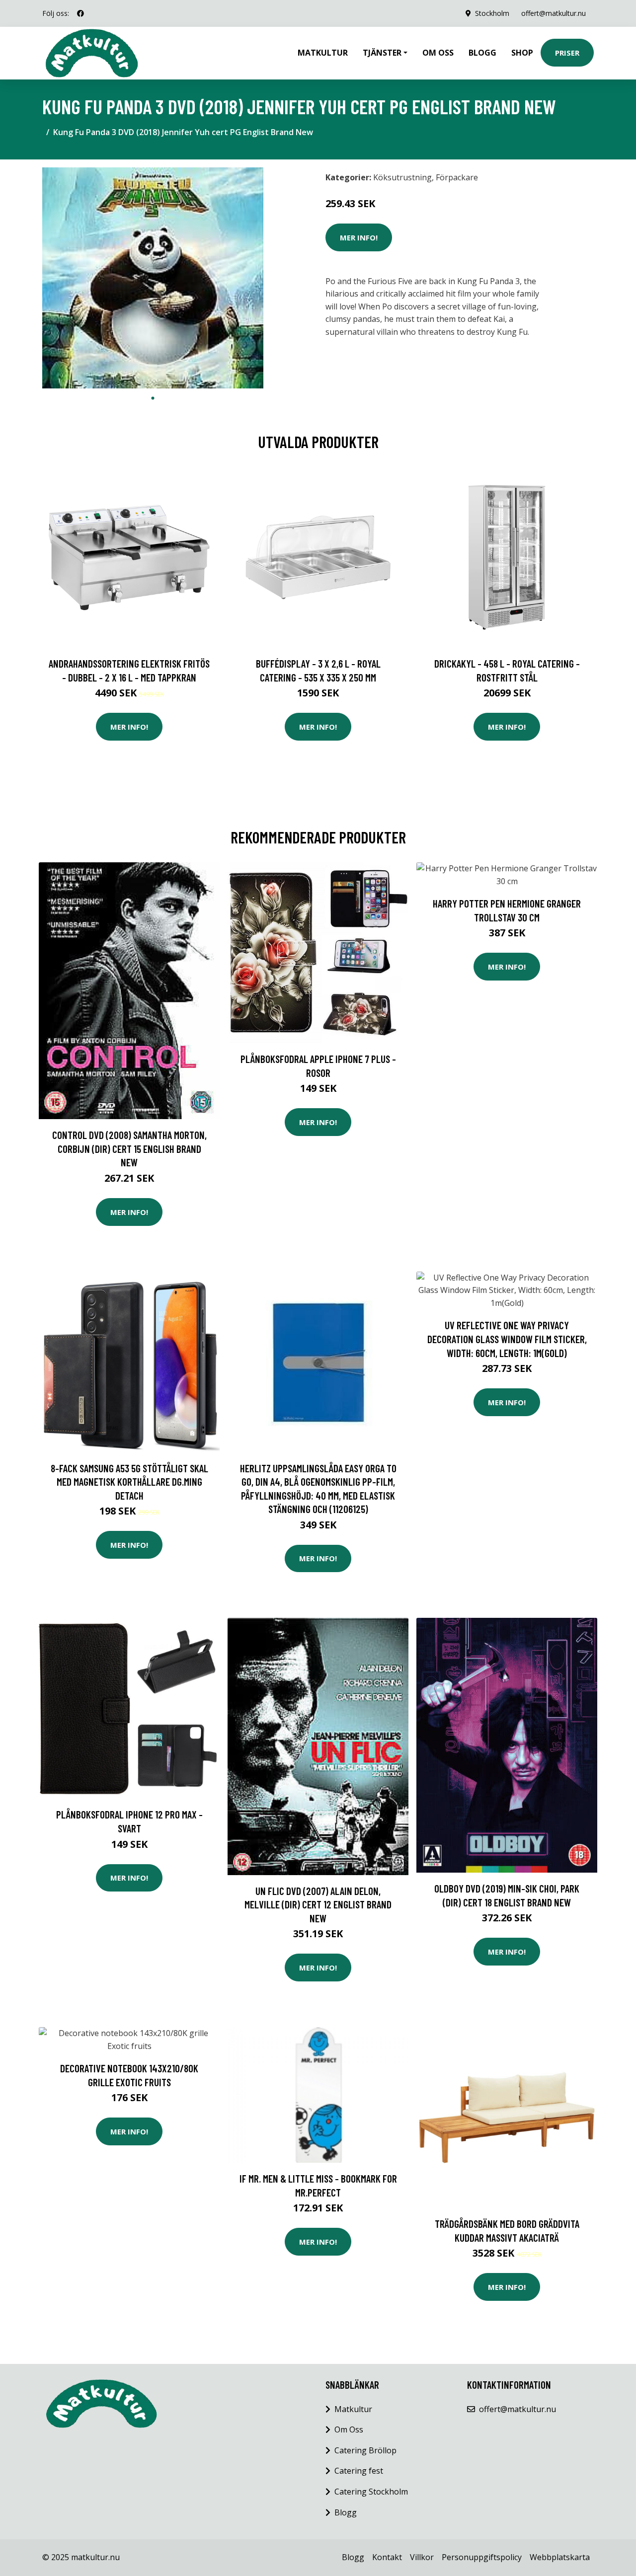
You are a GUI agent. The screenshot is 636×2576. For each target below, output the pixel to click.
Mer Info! (359, 237)
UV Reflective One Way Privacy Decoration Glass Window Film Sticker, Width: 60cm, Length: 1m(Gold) (507, 1339)
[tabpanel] (153, 278)
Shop (522, 53)
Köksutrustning (402, 177)
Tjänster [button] (382, 53)
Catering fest (359, 2471)
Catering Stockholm (371, 2492)
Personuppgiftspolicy (482, 2557)
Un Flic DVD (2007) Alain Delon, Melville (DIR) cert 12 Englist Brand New (318, 1904)
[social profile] (80, 13)
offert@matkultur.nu (554, 13)
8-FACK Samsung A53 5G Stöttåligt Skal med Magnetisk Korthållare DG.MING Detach (129, 1482)
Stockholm (492, 13)
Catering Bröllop (365, 2450)
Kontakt (387, 2557)
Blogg (482, 53)
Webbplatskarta (560, 2557)
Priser (567, 53)
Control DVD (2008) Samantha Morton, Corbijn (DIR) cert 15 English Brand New (129, 1148)
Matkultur (323, 53)
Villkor (422, 2557)
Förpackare (457, 177)
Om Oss (349, 2429)
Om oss (438, 53)
